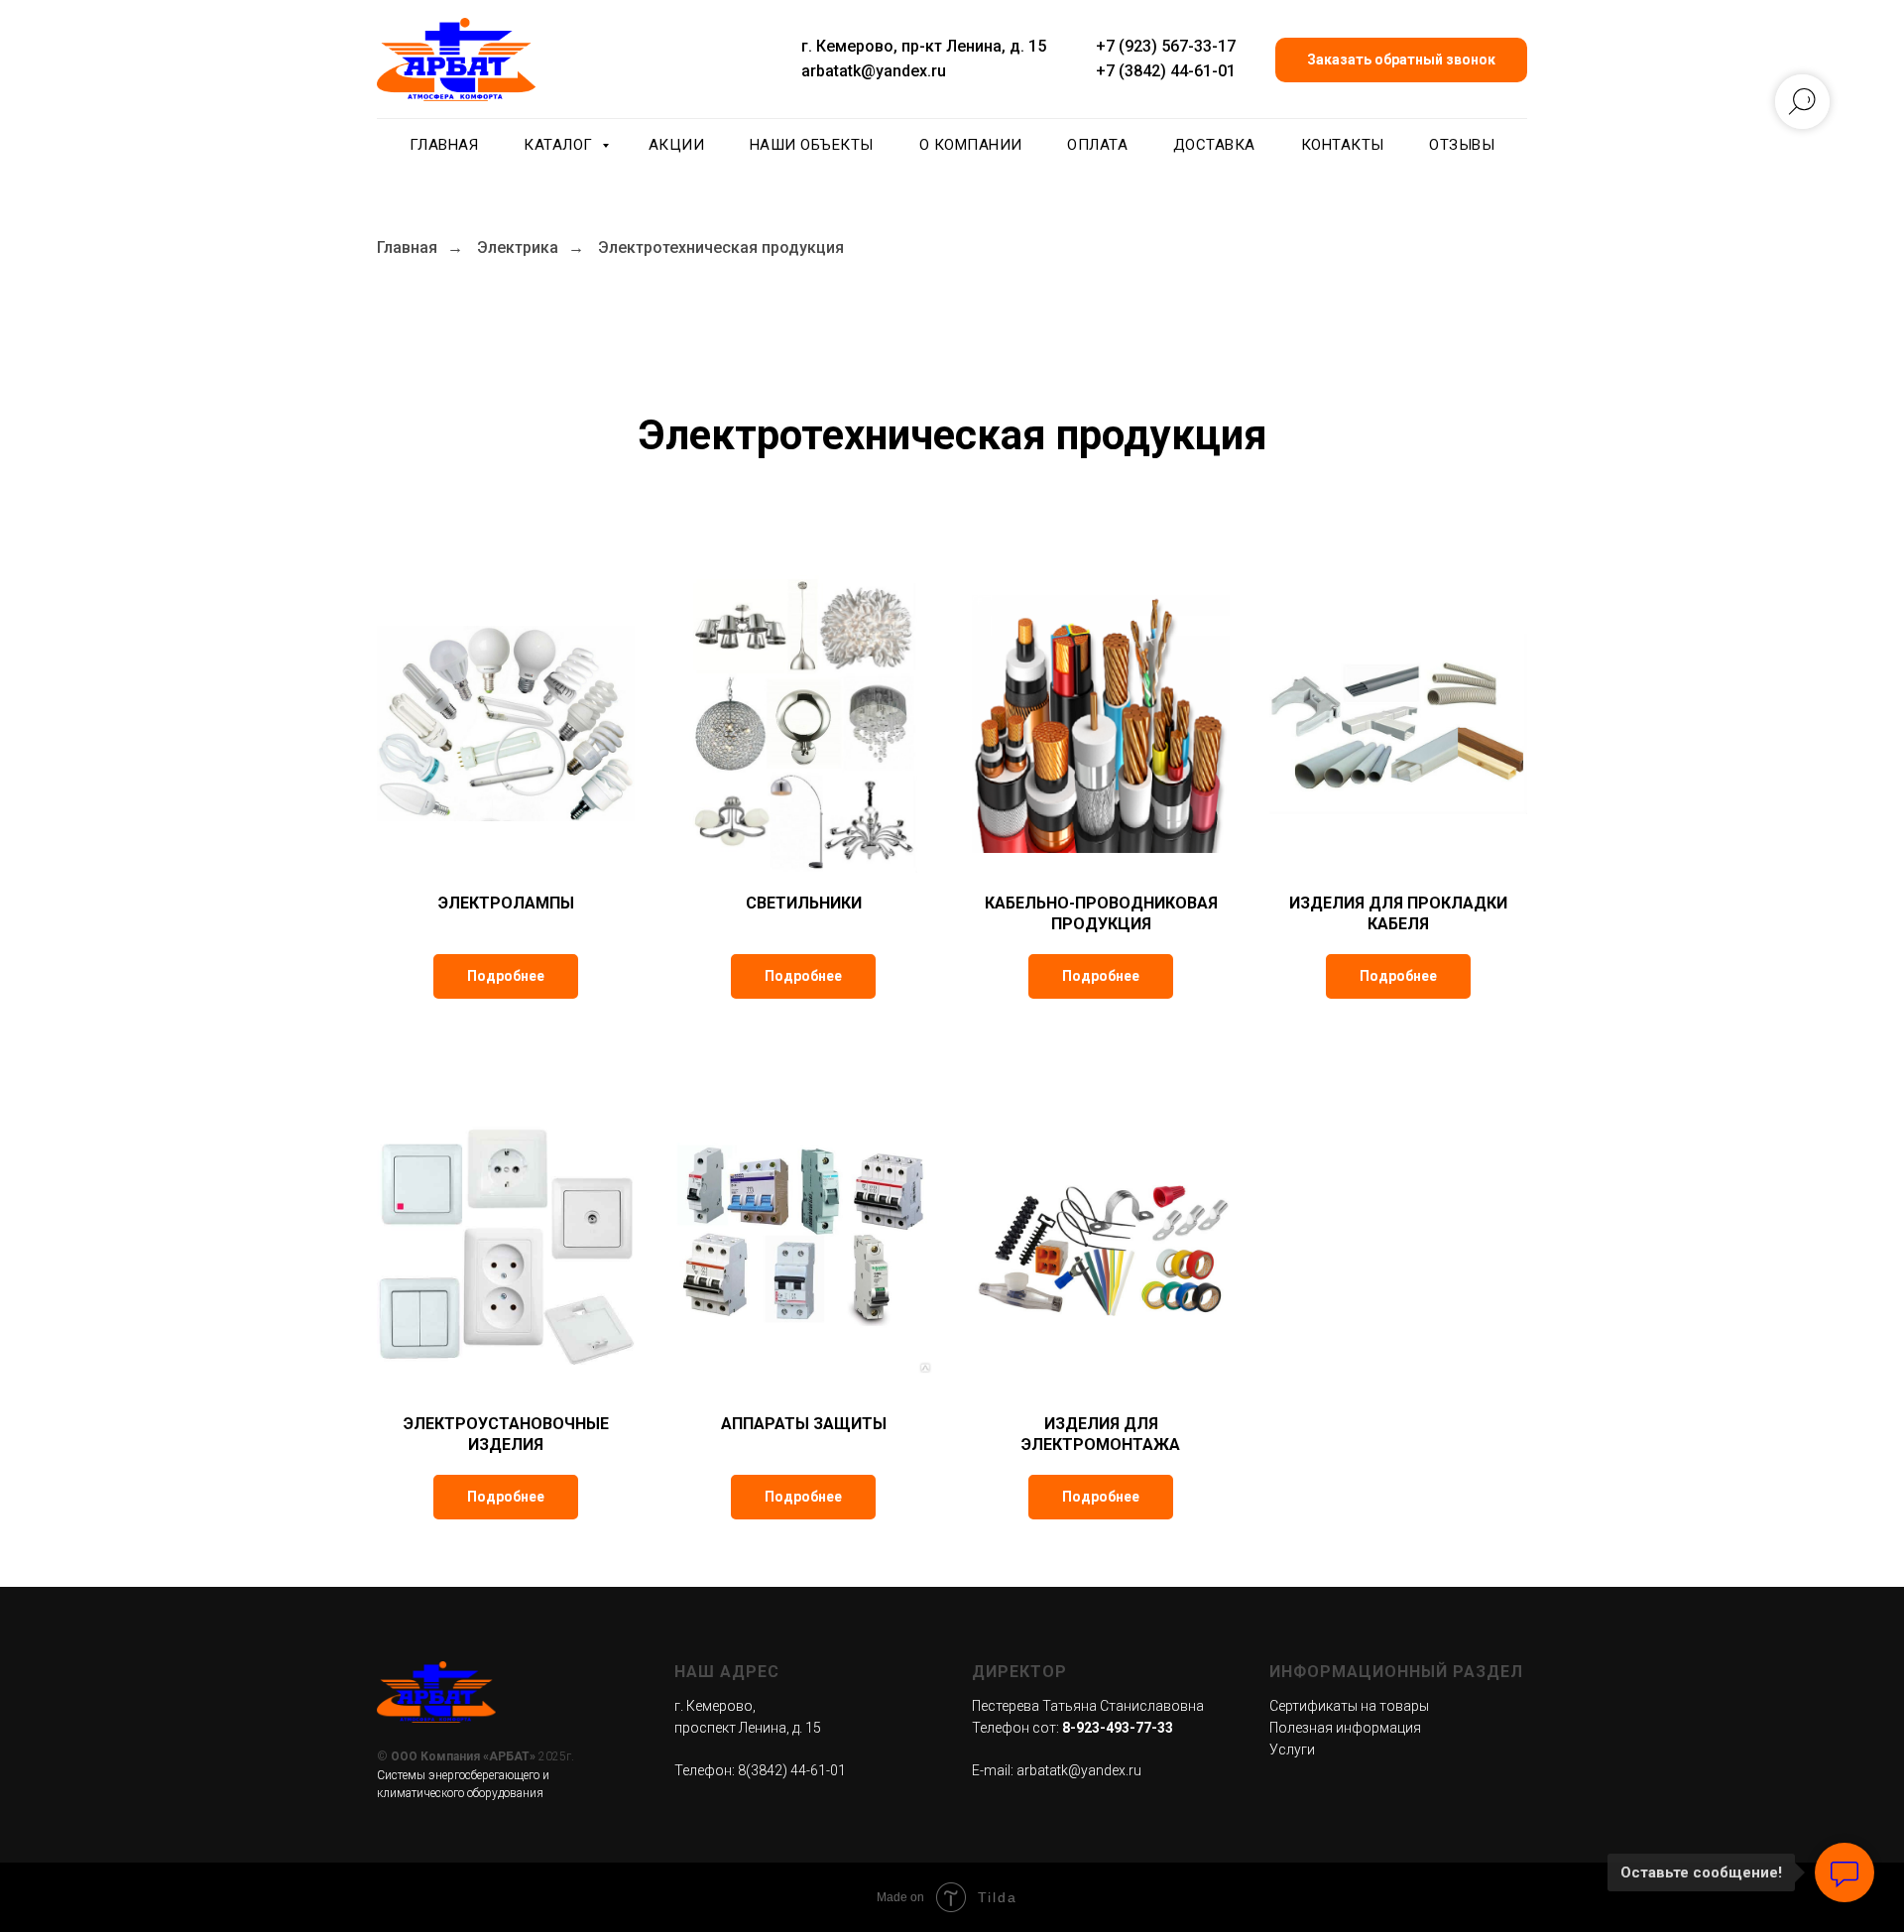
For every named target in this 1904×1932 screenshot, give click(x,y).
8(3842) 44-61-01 (792, 1770)
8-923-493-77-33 (1118, 1728)
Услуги (1292, 1750)
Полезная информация (1345, 1728)
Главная (444, 145)
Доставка (1214, 145)
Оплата (1097, 145)
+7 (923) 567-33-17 (1166, 46)
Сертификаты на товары (1349, 1706)
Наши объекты (812, 145)
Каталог (560, 145)
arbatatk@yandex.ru (874, 71)
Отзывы (1462, 145)
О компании (971, 145)
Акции (677, 145)
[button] (1401, 60)
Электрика (518, 247)
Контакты (1343, 145)
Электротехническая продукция (721, 247)
